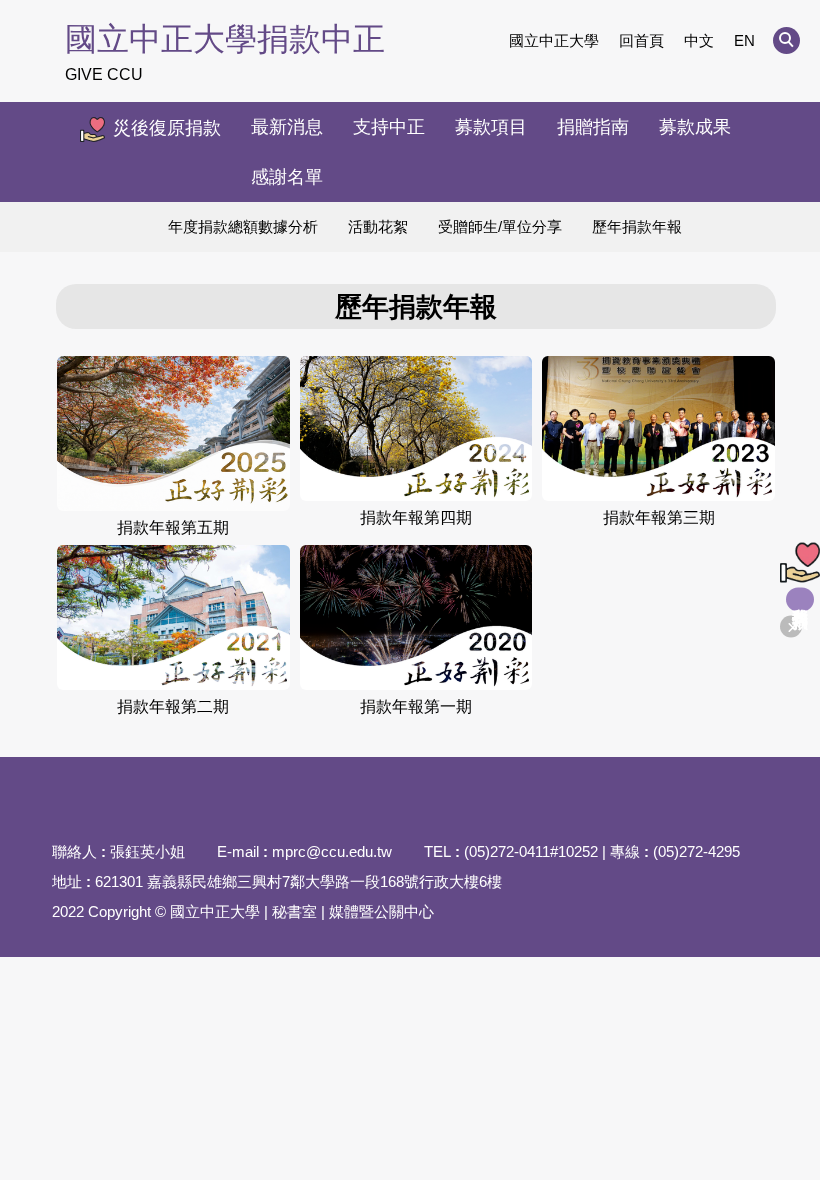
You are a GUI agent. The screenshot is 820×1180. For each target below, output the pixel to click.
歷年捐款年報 (637, 226)
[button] (786, 40)
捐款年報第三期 (659, 517)
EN (744, 40)
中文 (699, 40)
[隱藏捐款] (791, 627)
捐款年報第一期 (416, 706)
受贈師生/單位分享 (500, 226)
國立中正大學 (554, 40)
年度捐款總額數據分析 (243, 226)
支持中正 (389, 127)
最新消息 (287, 127)
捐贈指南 (593, 127)
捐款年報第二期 (173, 706)
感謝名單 (287, 177)
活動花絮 (378, 226)
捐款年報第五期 (173, 527)
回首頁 (641, 40)
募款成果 (695, 127)
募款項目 (491, 127)
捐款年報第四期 (416, 517)
